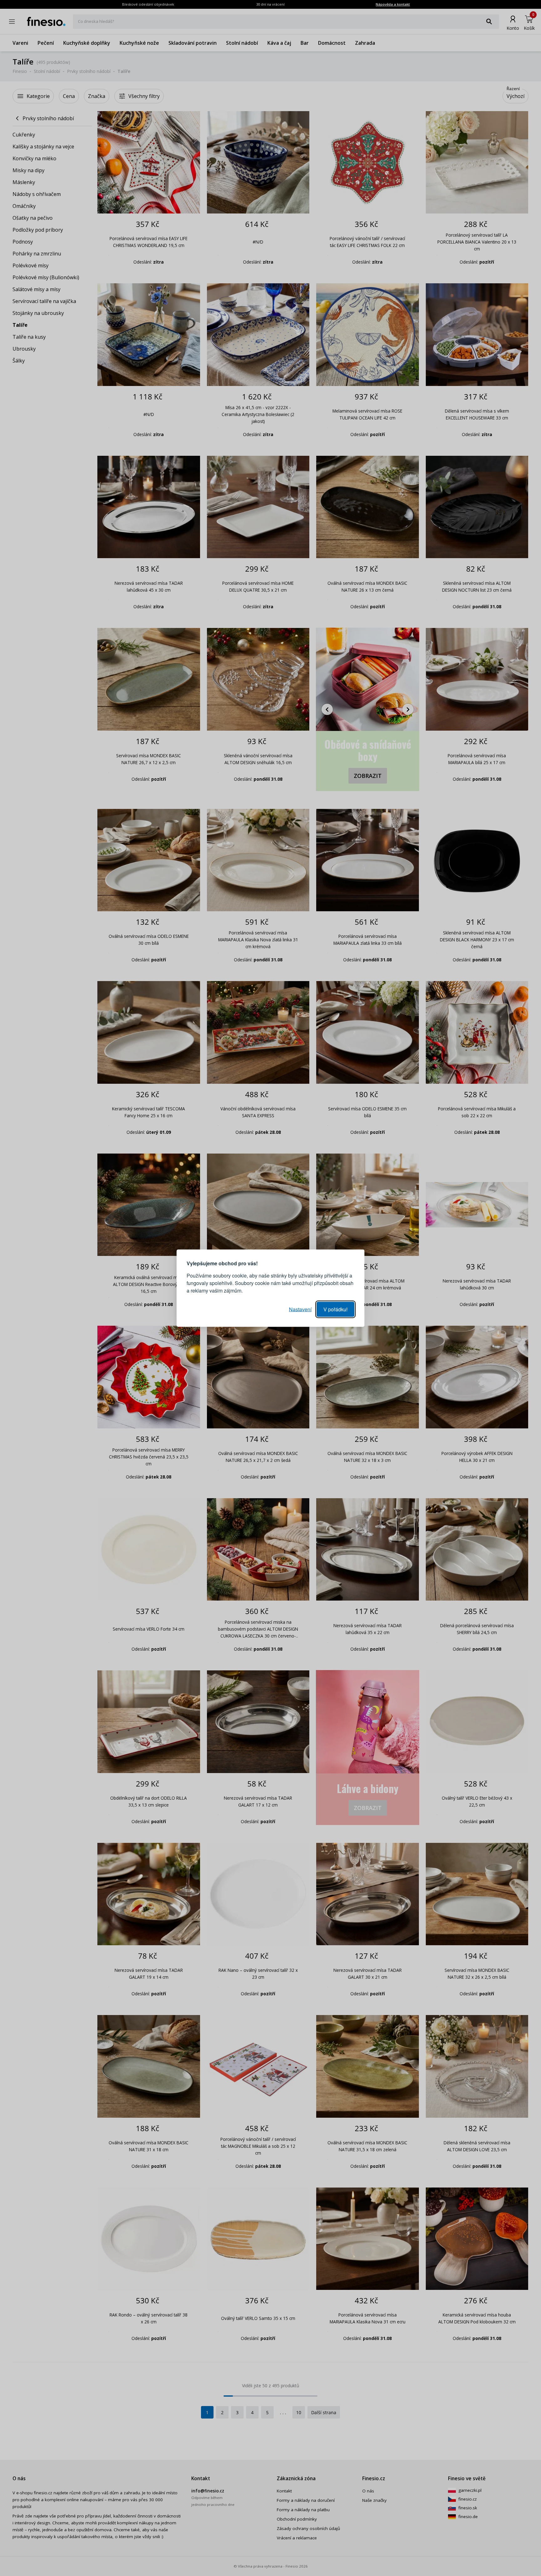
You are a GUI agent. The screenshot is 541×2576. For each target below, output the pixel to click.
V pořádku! (335, 1309)
